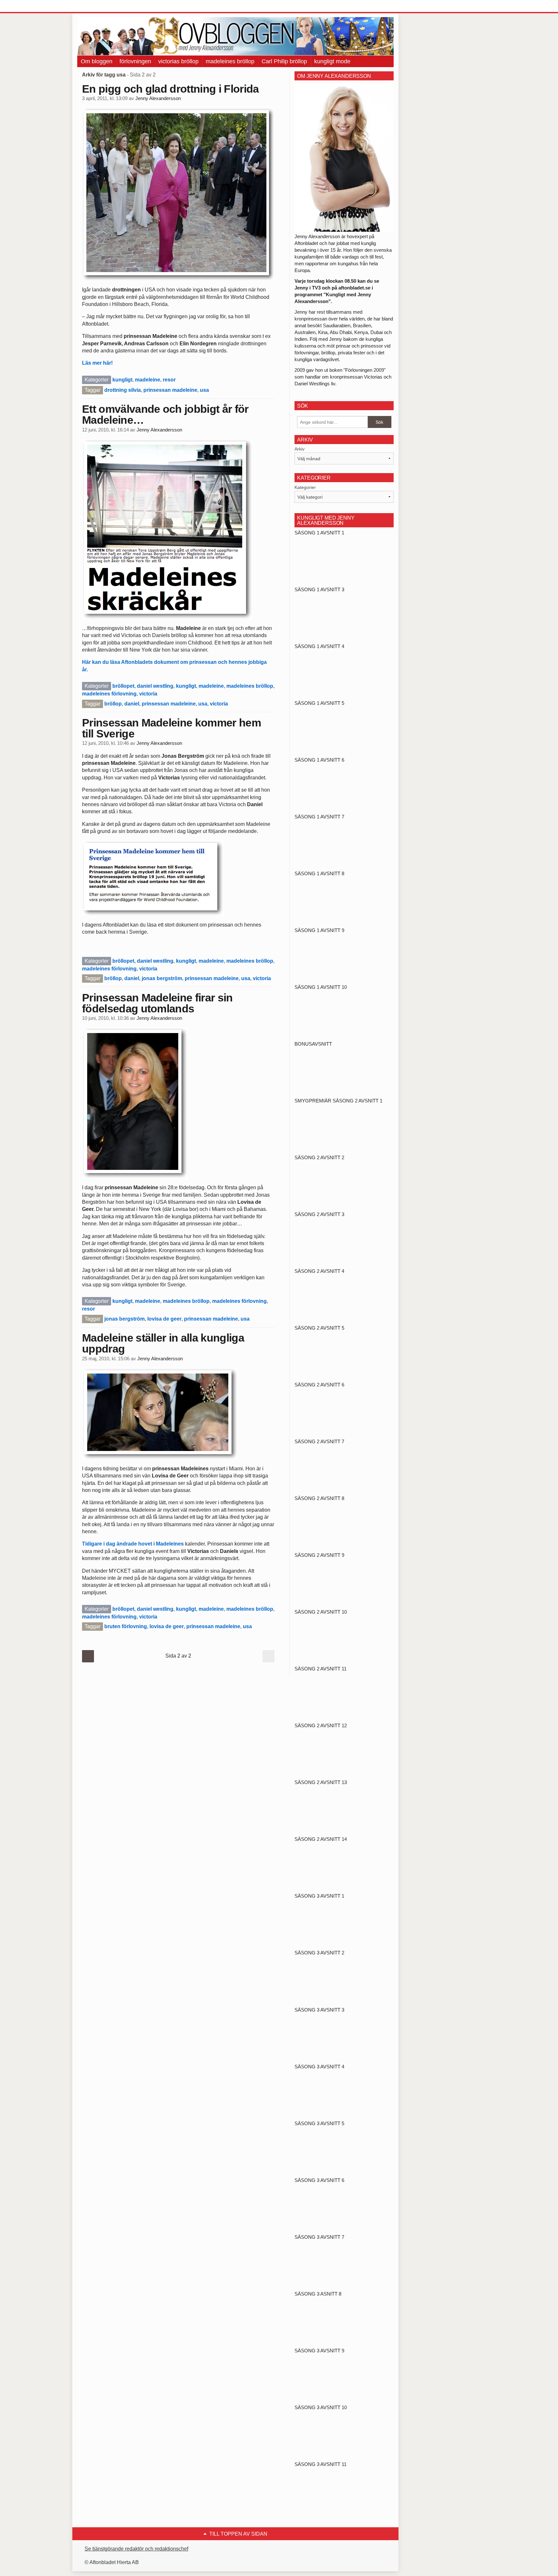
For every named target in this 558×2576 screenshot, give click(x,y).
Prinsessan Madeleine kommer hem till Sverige (171, 728)
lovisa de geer (164, 1319)
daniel (132, 704)
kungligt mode (332, 61)
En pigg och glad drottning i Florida (170, 89)
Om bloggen (97, 61)
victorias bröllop (178, 61)
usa (204, 390)
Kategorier (305, 487)
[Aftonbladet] (101, 6)
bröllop (113, 704)
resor (169, 380)
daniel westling (155, 686)
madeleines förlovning (109, 694)
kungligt (122, 380)
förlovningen (135, 61)
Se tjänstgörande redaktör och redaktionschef (136, 2549)
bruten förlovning (126, 1626)
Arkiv (300, 449)
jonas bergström (162, 978)
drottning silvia (123, 390)
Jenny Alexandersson (158, 98)
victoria (148, 694)
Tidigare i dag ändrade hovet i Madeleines (134, 1544)
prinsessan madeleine (170, 390)
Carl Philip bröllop (284, 61)
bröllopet (123, 686)
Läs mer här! (97, 363)
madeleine (148, 380)
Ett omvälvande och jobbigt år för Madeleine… (165, 414)
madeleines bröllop (230, 61)
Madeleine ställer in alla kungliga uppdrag (163, 1343)
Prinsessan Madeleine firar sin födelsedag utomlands (157, 1003)
